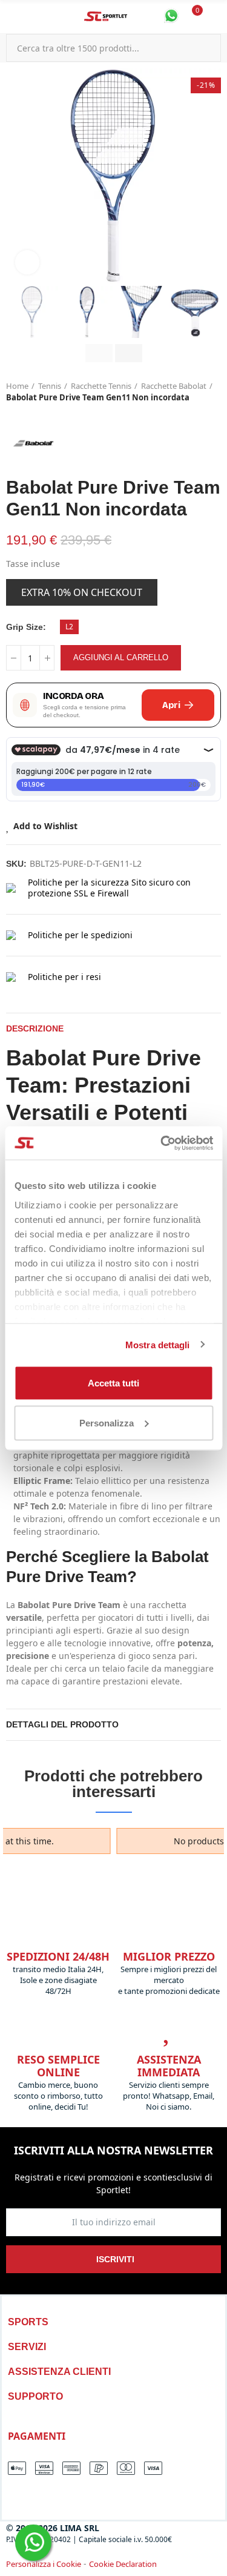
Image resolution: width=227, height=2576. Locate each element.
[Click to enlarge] (27, 262)
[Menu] (12, 17)
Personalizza (107, 1422)
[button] (18, 176)
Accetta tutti (113, 1383)
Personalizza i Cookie (44, 2564)
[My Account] (215, 17)
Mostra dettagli (158, 1344)
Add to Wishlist (45, 826)
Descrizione (35, 1028)
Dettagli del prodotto (62, 1724)
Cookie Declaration (123, 2564)
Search (207, 48)
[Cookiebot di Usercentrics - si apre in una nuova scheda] (162, 1143)
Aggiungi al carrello (121, 657)
